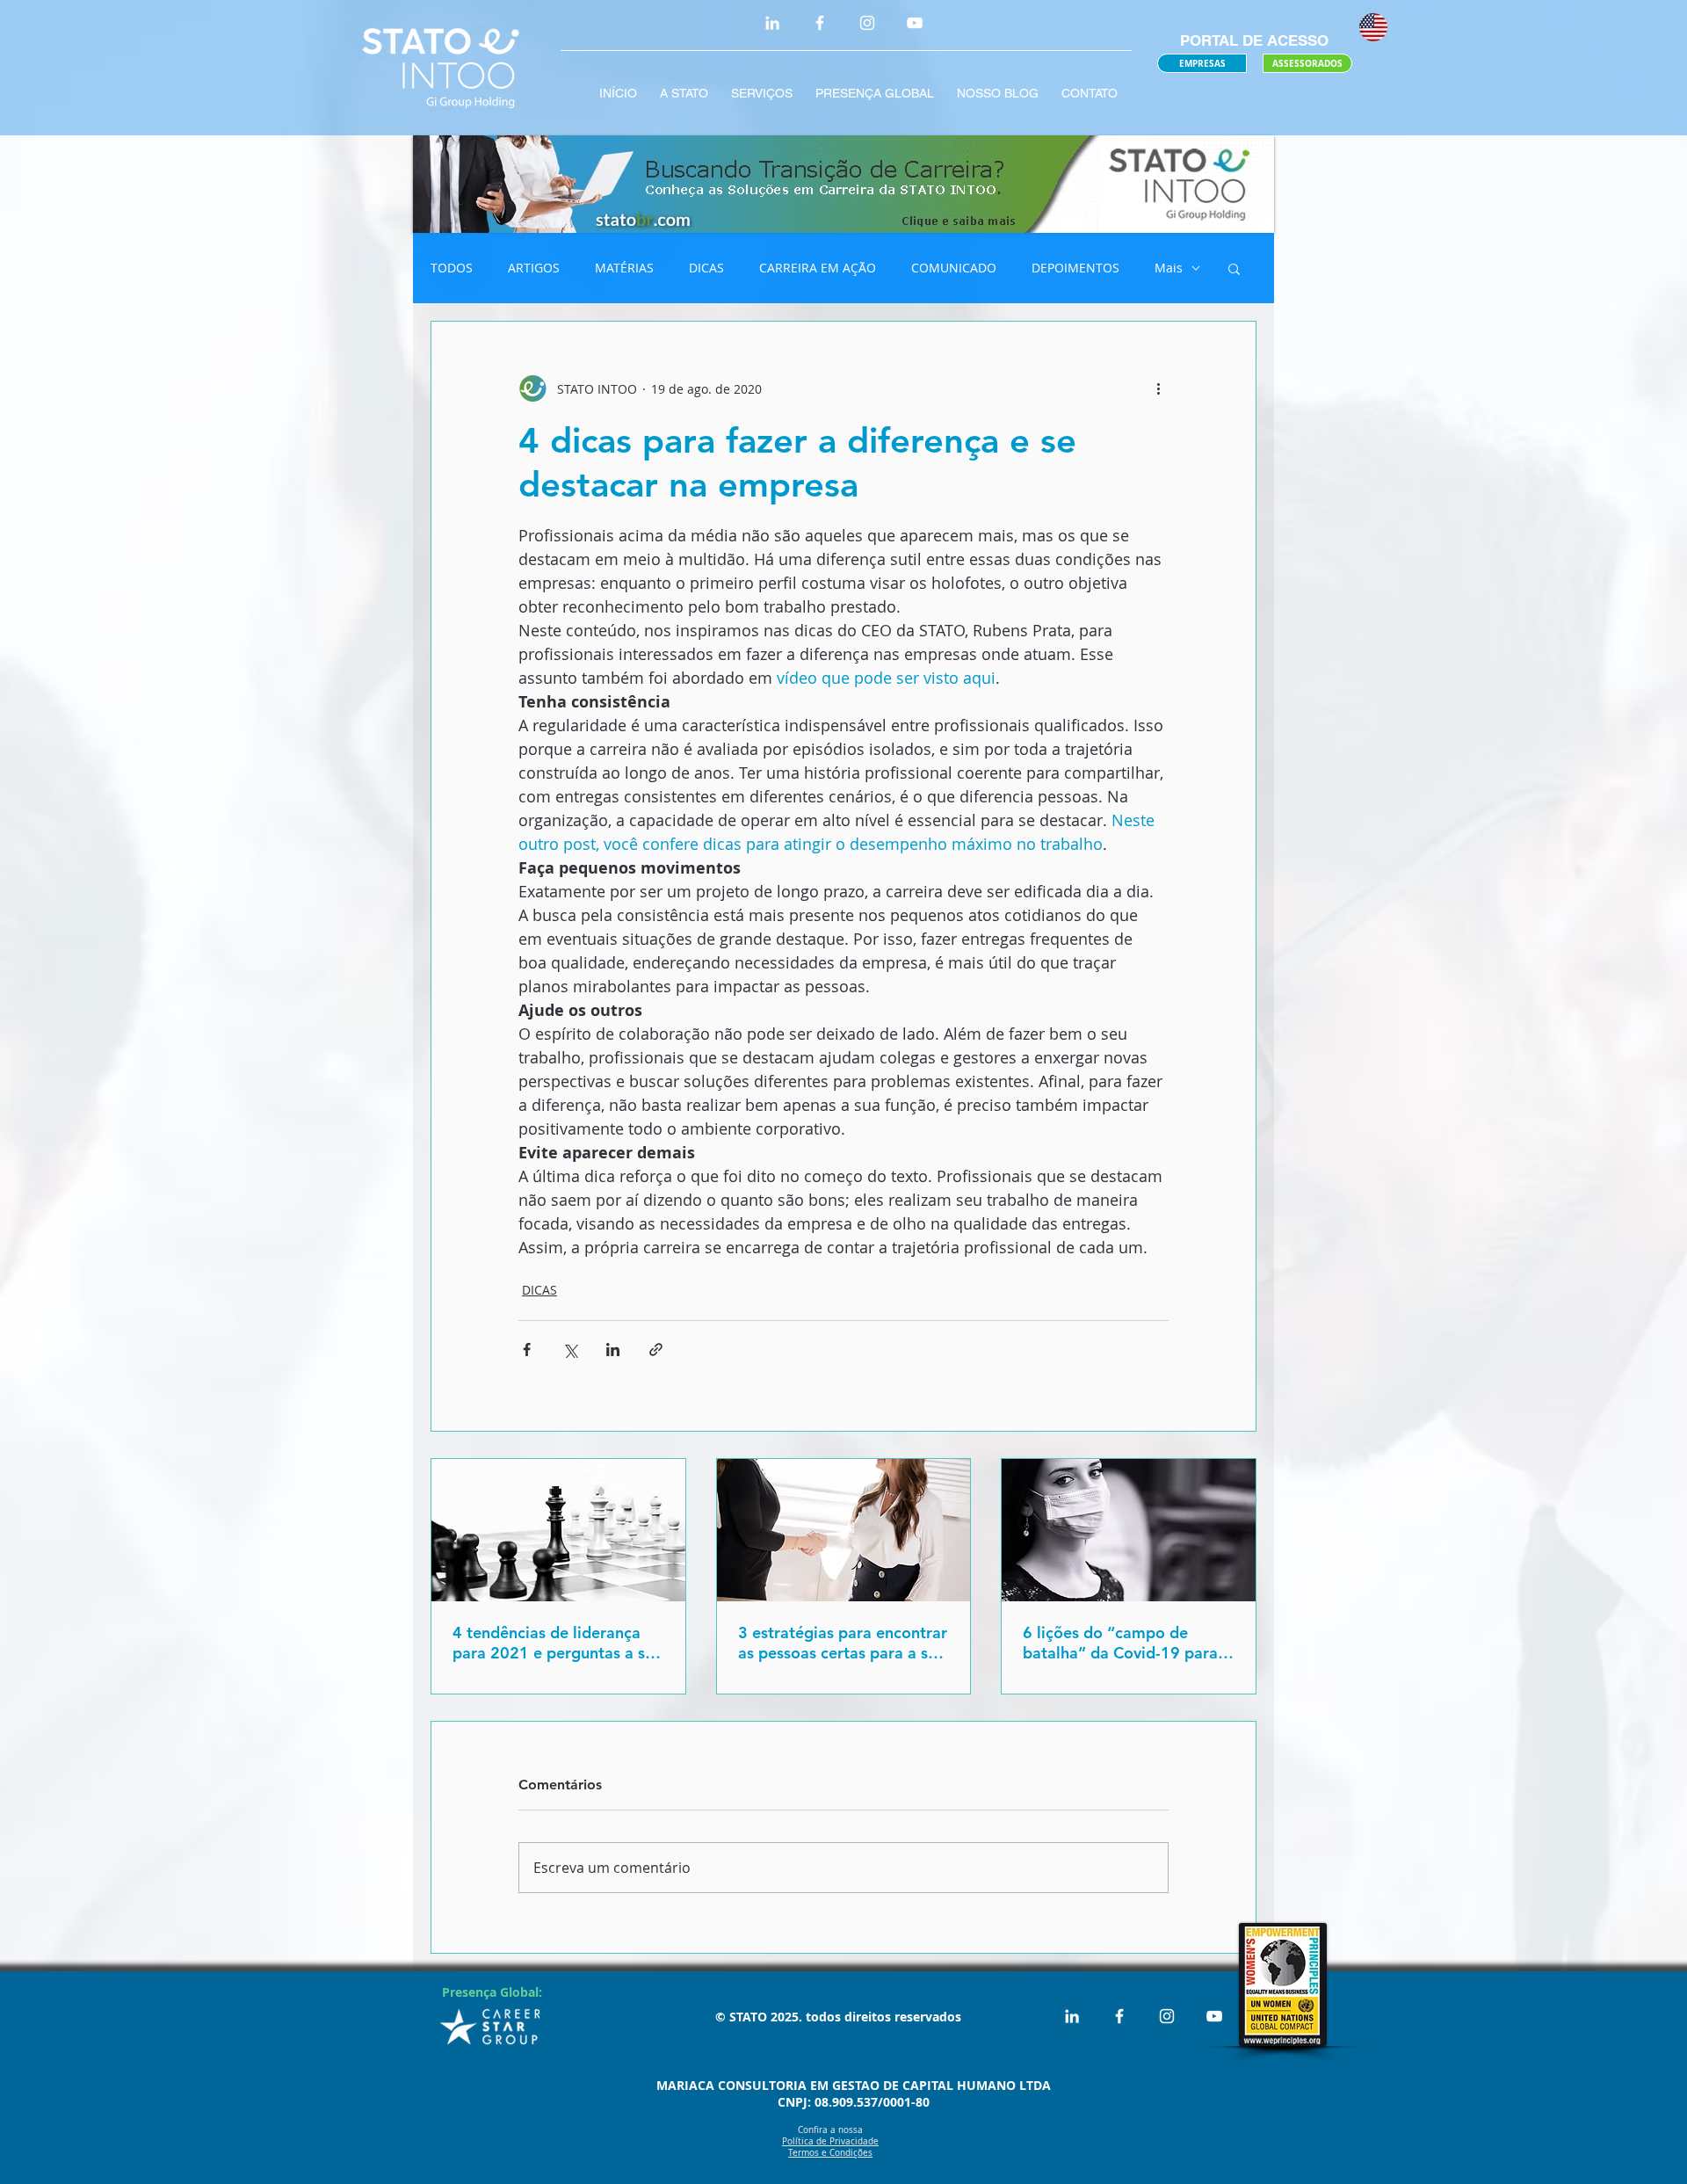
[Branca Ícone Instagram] (867, 23)
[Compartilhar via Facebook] (527, 1350)
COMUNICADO (954, 268)
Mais (1169, 268)
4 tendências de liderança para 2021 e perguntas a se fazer (553, 1643)
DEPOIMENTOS (1075, 268)
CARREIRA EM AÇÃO (818, 268)
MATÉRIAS (624, 268)
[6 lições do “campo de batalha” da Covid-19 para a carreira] (1129, 1530)
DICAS (706, 268)
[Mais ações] (1158, 388)
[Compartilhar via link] (656, 1350)
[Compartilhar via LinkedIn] (613, 1350)
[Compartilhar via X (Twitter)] (570, 1350)
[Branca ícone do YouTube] (915, 23)
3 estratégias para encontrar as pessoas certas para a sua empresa (843, 1643)
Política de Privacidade (830, 2141)
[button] (1234, 268)
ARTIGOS (534, 268)
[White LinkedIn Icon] (772, 23)
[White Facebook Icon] (820, 23)
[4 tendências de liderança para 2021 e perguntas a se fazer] (558, 1530)
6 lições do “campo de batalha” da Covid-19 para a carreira (1127, 1643)
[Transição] (843, 184)
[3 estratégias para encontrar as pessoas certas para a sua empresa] (844, 1530)
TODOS (452, 268)
